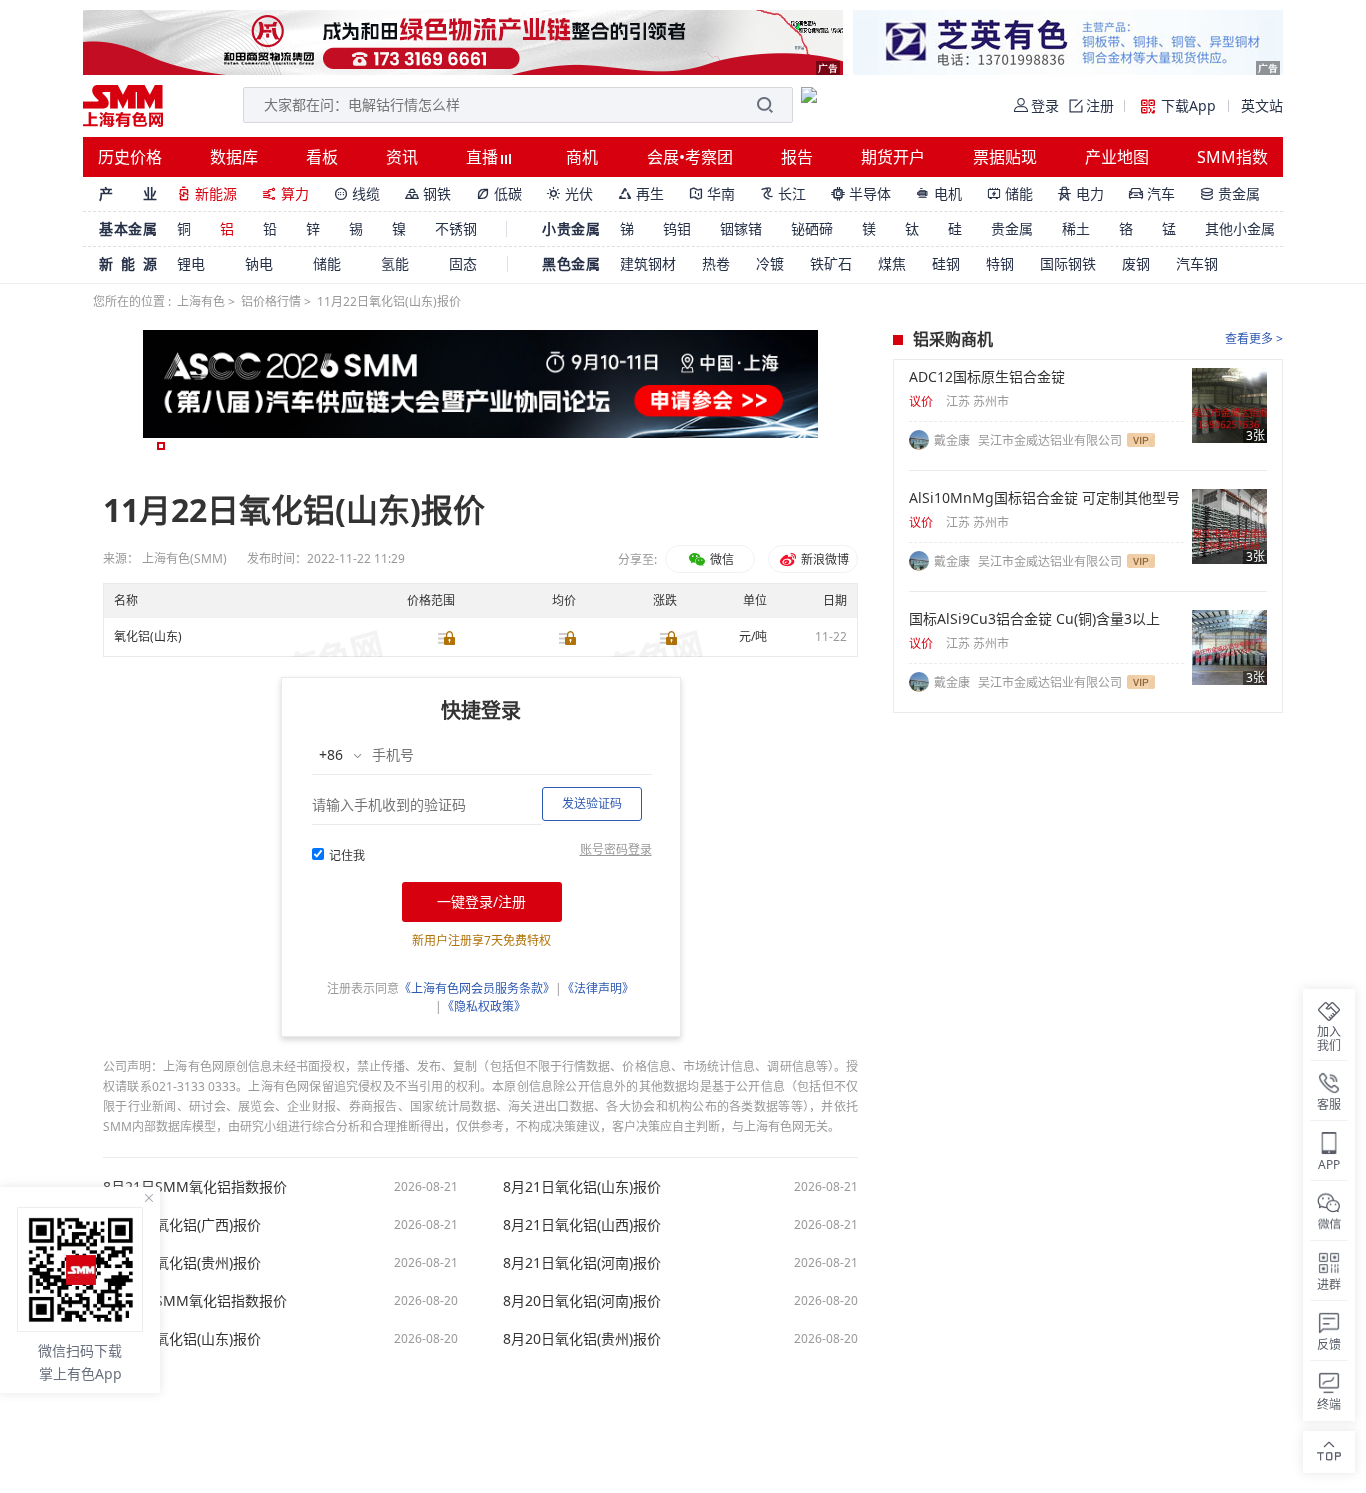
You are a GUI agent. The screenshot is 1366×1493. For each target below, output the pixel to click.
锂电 (191, 263)
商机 (582, 157)
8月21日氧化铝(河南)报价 (582, 1263)
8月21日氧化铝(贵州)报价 (182, 1263)
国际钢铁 (1068, 263)
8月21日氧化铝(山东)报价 (582, 1187)
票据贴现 (1005, 157)
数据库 (234, 157)
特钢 (1000, 263)
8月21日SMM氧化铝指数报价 (195, 1187)
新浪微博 (823, 559)
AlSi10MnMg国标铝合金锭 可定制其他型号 (1044, 498)
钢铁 (428, 193)
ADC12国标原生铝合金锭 (987, 377)
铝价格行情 (271, 301)
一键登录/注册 (481, 901)
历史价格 (130, 157)
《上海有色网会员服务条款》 (477, 988)
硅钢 (946, 263)
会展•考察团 (690, 157)
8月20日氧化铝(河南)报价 (582, 1301)
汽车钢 (1197, 263)
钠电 (259, 263)
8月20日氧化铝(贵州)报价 (582, 1339)
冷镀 (770, 263)
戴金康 (953, 440)
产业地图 (1117, 157)
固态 (463, 263)
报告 (797, 157)
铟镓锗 (741, 228)
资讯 (402, 157)
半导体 (861, 193)
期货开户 (893, 157)
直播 (484, 157)
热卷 (716, 263)
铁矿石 (831, 263)
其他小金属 (1240, 228)
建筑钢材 (648, 263)
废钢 (1136, 263)
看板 (322, 157)
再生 (641, 193)
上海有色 (201, 301)
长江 (783, 193)
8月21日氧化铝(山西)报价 (582, 1225)
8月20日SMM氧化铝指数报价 (195, 1301)
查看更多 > (1254, 338)
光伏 (570, 193)
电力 (1081, 193)
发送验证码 (592, 803)
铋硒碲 (812, 228)
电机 (939, 193)
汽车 (1152, 193)
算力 (285, 193)
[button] (161, 446)
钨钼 (677, 228)
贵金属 (1230, 193)
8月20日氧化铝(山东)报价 (182, 1339)
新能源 (207, 193)
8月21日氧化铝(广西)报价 (182, 1225)
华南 (712, 193)
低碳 (499, 193)
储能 (1010, 193)
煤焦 (892, 263)
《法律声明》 (598, 988)
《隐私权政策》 (484, 1006)
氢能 (395, 263)
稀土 (1076, 228)
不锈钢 (456, 228)
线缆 (357, 193)
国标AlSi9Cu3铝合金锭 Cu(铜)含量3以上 (1034, 619)
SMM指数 (1232, 157)
